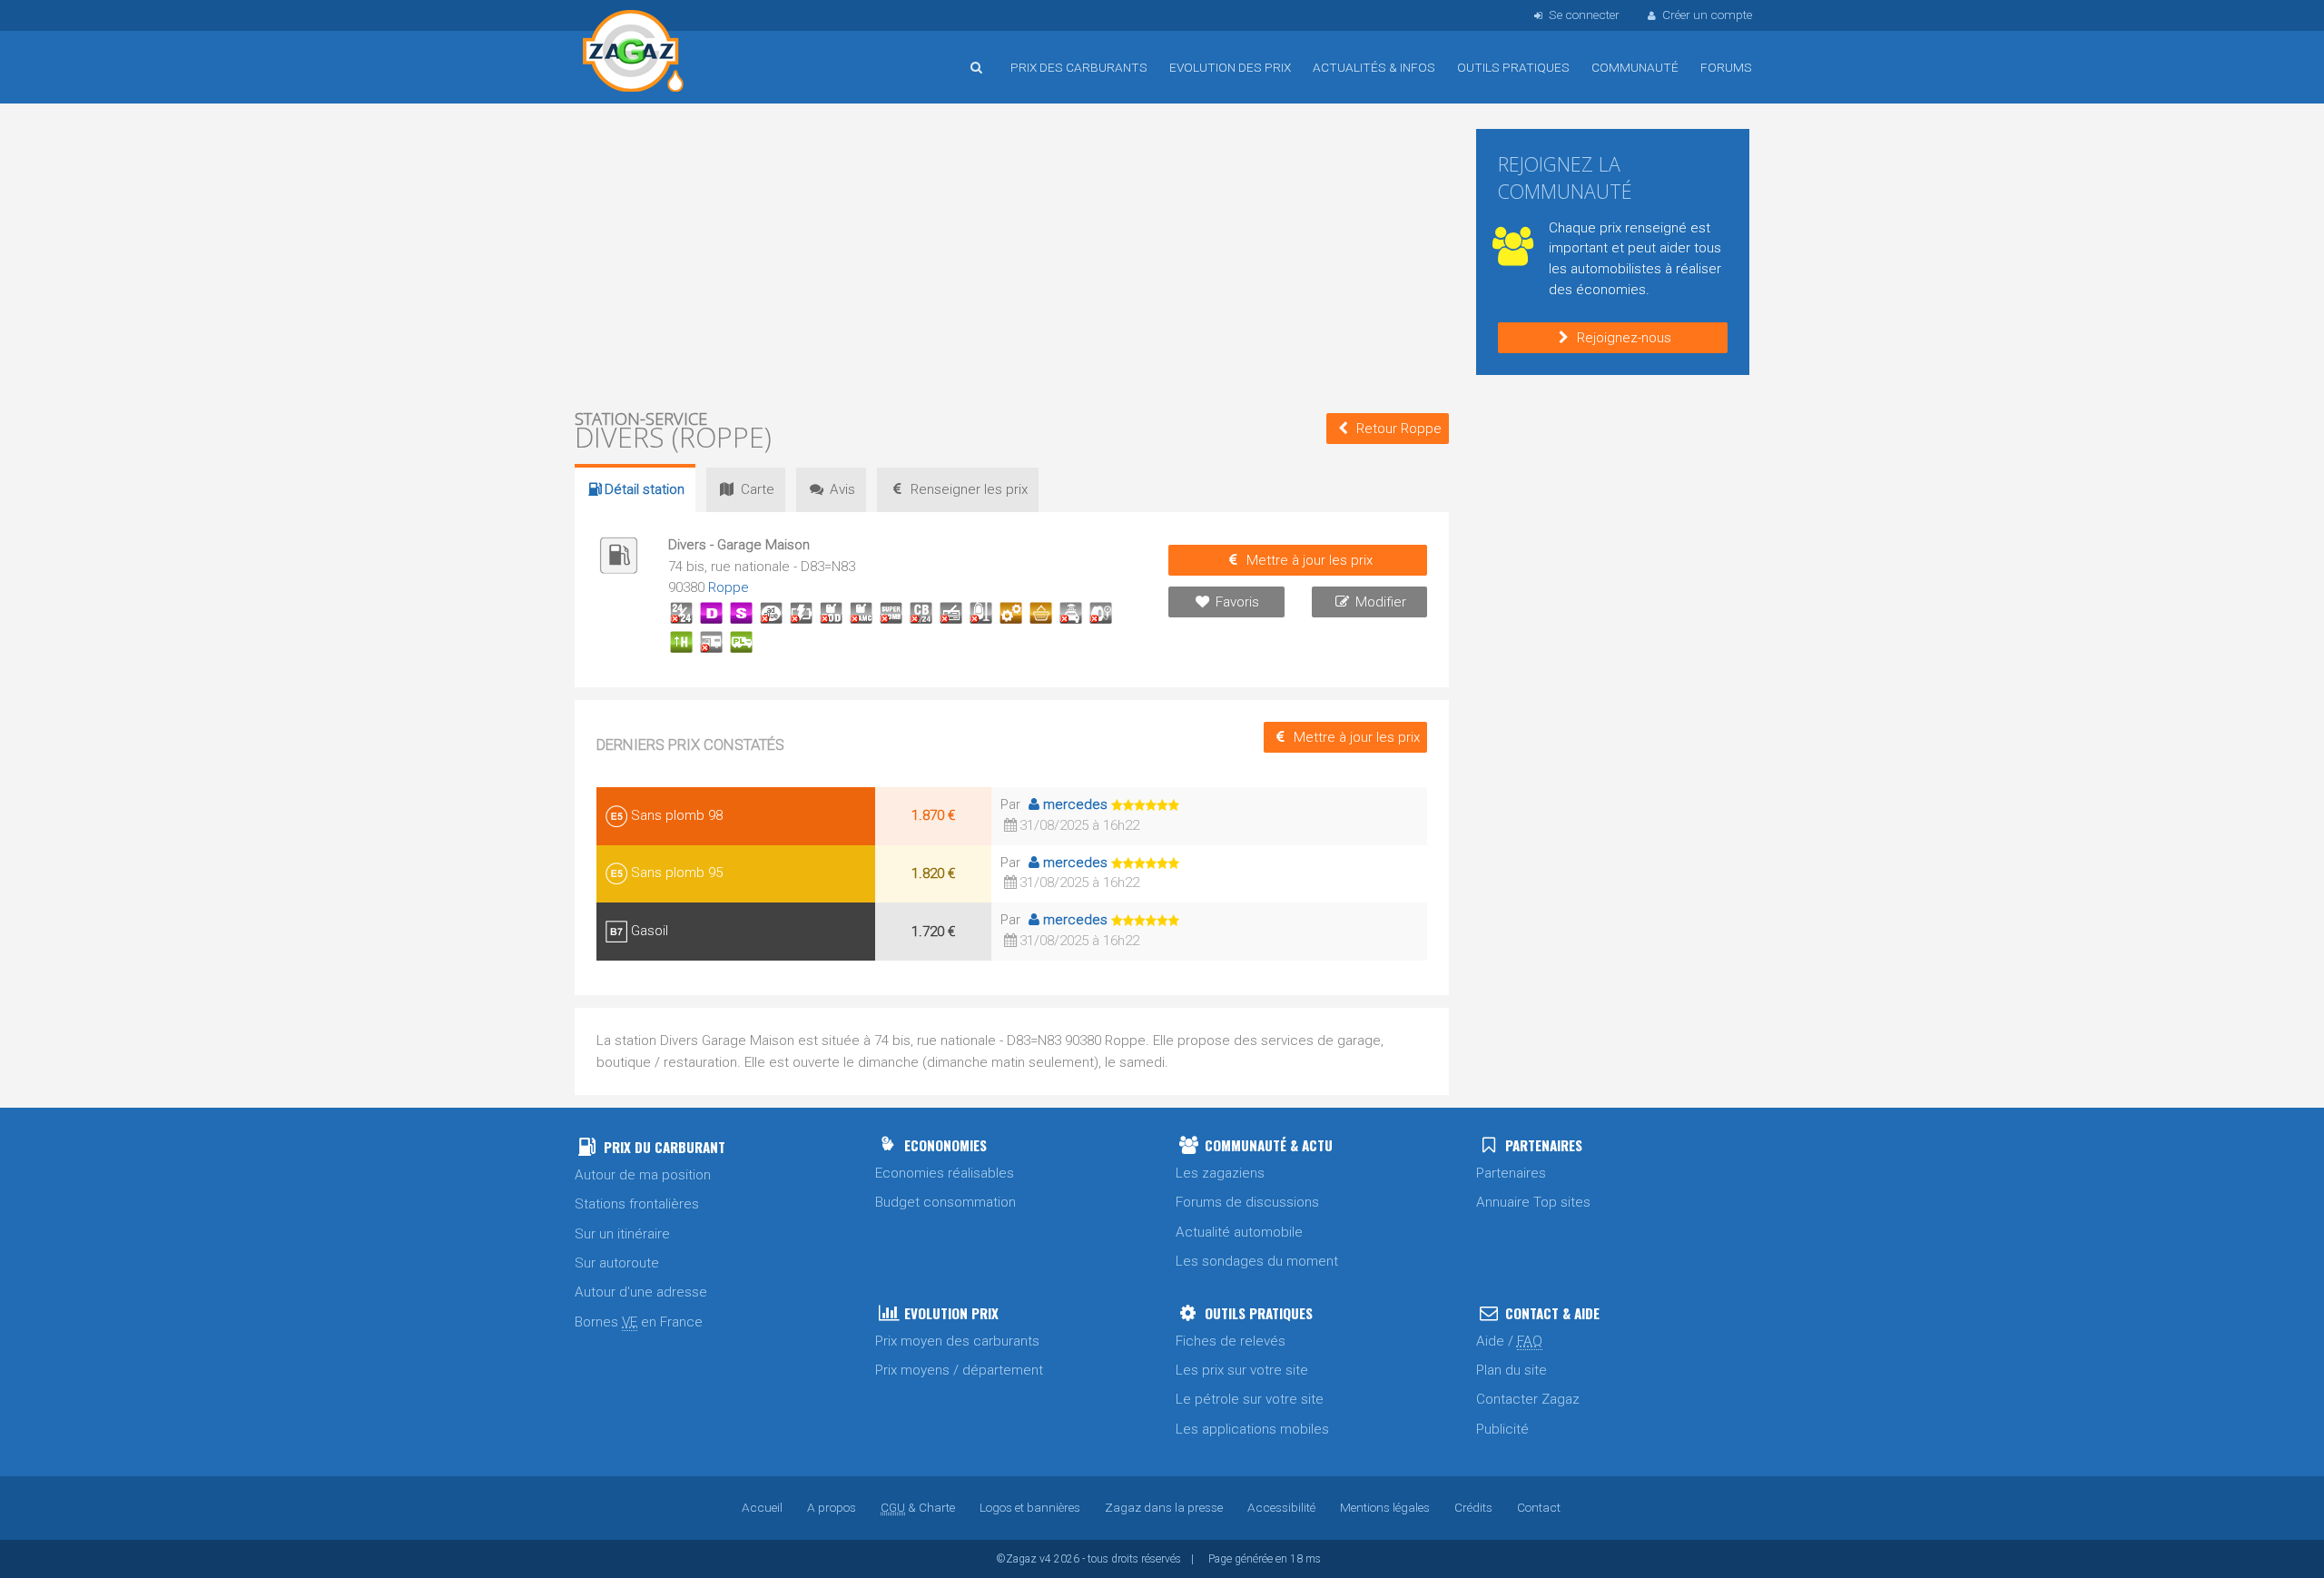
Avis (842, 489)
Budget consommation (945, 1202)
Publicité (1502, 1429)
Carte (758, 489)
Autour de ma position (643, 1175)
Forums (1726, 67)
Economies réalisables (945, 1173)
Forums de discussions (1247, 1202)
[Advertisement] (1012, 254)
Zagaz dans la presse (1164, 1507)
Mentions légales (1385, 1507)
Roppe (729, 587)
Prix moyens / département (959, 1370)
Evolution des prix (1230, 67)
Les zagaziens (1220, 1173)
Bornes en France (639, 1322)
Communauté (1635, 67)
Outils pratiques (1513, 67)
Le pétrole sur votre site (1250, 1399)
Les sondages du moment (1257, 1261)
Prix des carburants (1079, 67)
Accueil (634, 54)
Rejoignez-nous (1624, 338)
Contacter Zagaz (1528, 1399)
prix (969, 489)
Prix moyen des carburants (957, 1341)
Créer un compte (1707, 15)
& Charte (918, 1507)
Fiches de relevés (1231, 1341)
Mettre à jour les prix (1310, 560)
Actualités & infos (1374, 67)
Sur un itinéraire (622, 1234)
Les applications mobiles (1252, 1429)
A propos (832, 1507)
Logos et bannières (1030, 1507)
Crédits (1473, 1507)
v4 (1045, 1559)
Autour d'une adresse (641, 1292)
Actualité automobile (1239, 1232)
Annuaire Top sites (1533, 1202)
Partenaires (1511, 1173)
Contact (1539, 1507)
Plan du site (1512, 1370)
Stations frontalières (637, 1204)
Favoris (1237, 602)
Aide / (1509, 1341)
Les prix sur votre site (1242, 1370)
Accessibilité (1281, 1507)
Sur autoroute (617, 1263)
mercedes (1075, 804)
